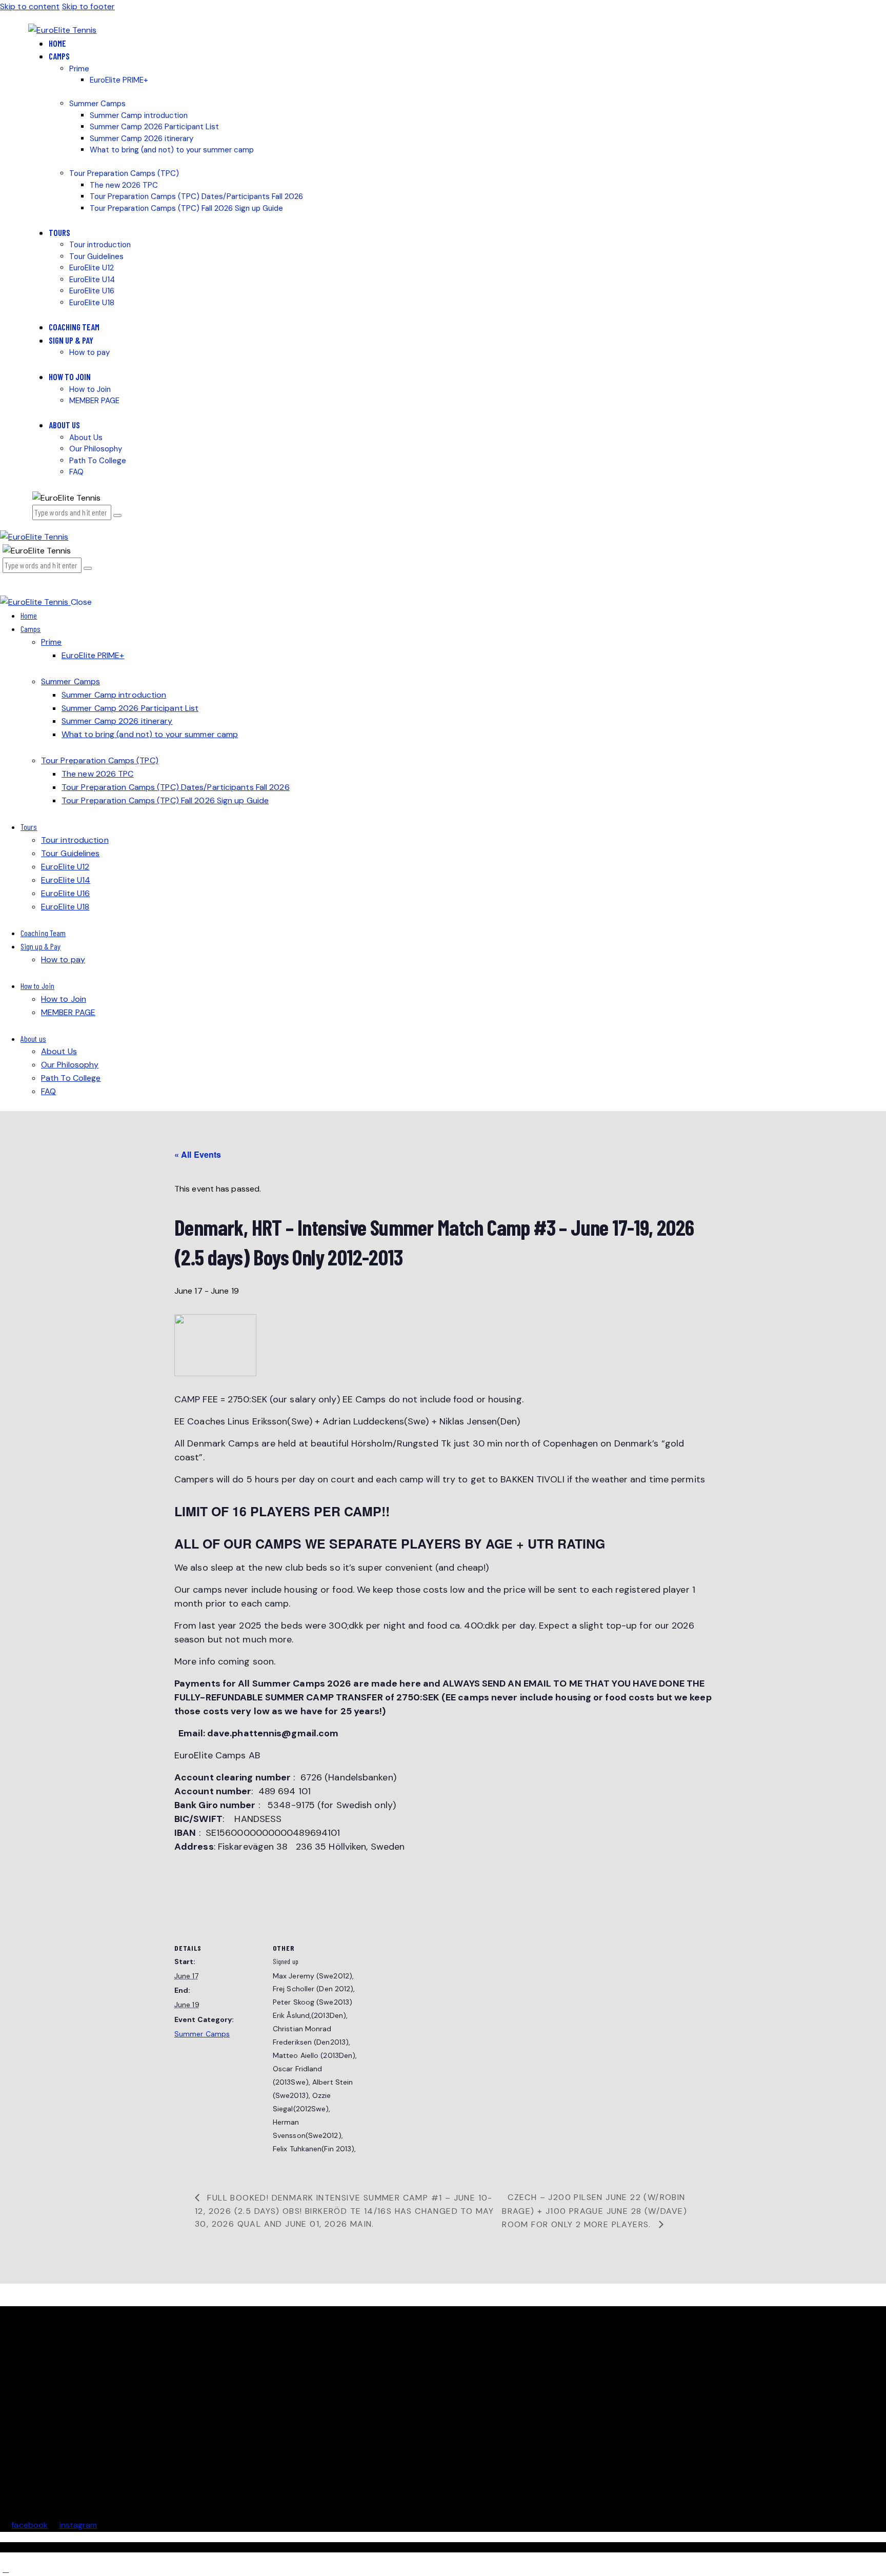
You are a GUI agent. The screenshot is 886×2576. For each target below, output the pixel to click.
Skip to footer (88, 6)
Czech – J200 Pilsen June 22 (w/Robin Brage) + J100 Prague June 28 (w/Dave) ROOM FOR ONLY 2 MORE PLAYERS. (595, 2211)
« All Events (198, 1154)
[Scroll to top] (6, 2569)
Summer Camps (202, 2034)
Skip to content (30, 6)
